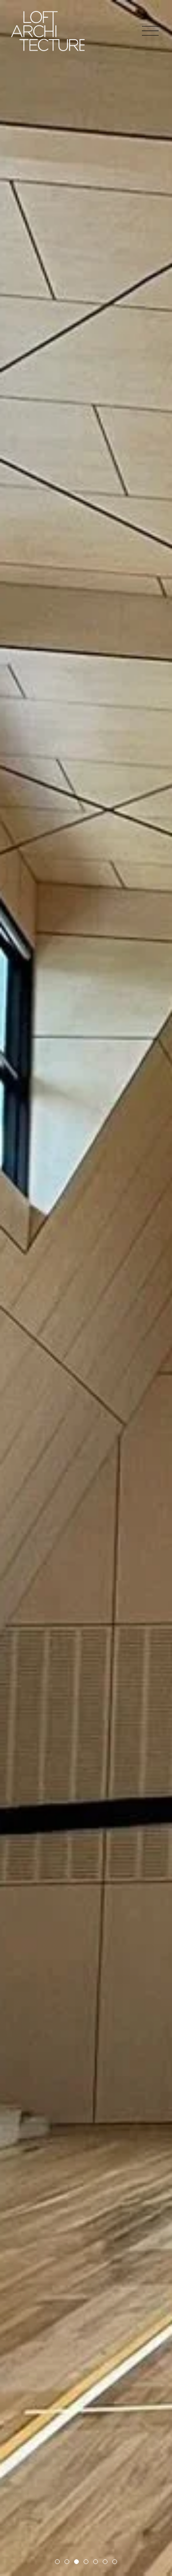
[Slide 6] (105, 2562)
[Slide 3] (76, 2562)
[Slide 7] (115, 2562)
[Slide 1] (57, 2562)
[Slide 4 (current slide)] (86, 2562)
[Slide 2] (67, 2562)
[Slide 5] (96, 2562)
